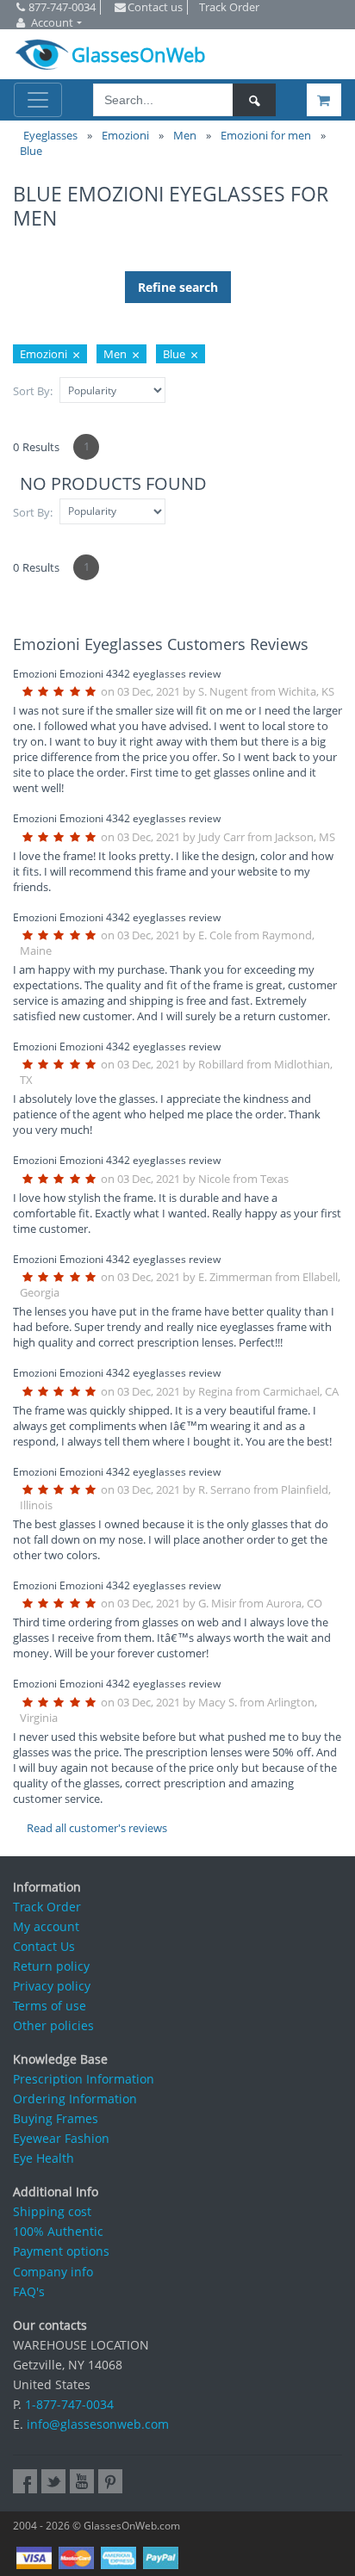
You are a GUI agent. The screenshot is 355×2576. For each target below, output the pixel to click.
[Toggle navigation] (38, 100)
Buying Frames (56, 2118)
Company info (53, 2272)
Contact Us (44, 1946)
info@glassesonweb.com (98, 2424)
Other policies (53, 2025)
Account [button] (52, 22)
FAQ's (29, 2291)
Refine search (178, 287)
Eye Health (44, 2158)
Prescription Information (84, 2079)
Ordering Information (75, 2099)
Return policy (51, 1966)
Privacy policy (52, 1986)
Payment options (61, 2251)
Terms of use (50, 2006)
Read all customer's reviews (97, 1828)
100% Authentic (58, 2231)
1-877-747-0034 (69, 2404)
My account (46, 1926)
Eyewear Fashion (61, 2138)
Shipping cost (52, 2211)
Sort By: (33, 391)
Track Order (47, 1907)
